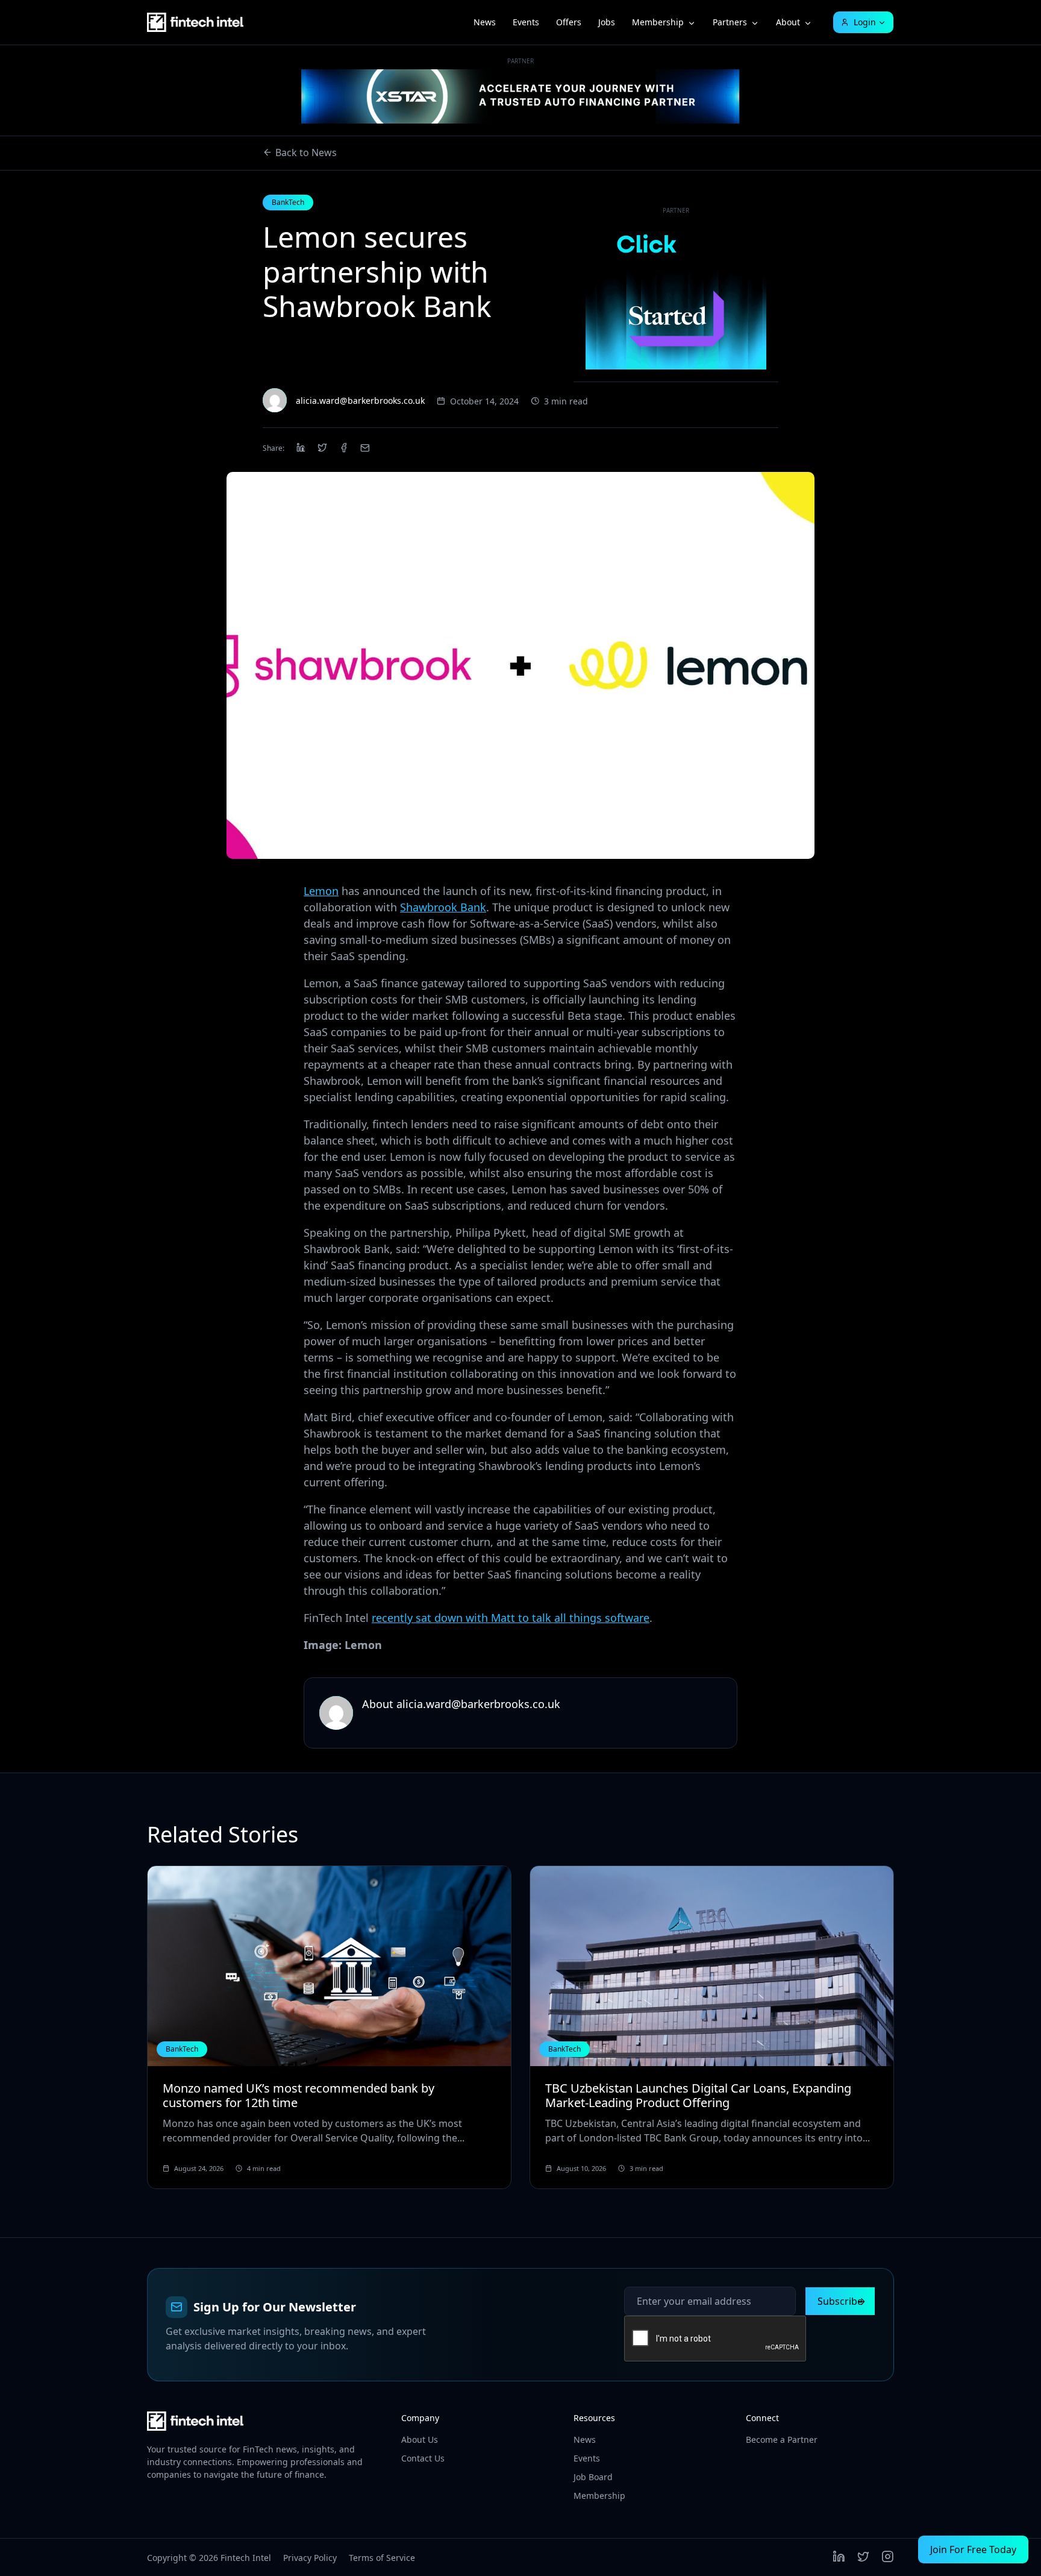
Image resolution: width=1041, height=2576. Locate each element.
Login (865, 22)
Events (526, 22)
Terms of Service (382, 2558)
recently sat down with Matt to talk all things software (511, 1618)
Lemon (321, 891)
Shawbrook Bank (443, 907)
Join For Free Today (973, 2549)
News (485, 22)
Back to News (306, 152)
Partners (730, 22)
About (788, 22)
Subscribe (840, 2301)
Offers (569, 22)
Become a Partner (782, 2439)
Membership (658, 22)
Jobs (607, 22)
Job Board (593, 2477)
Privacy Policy (310, 2558)
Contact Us (423, 2458)
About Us (420, 2439)
